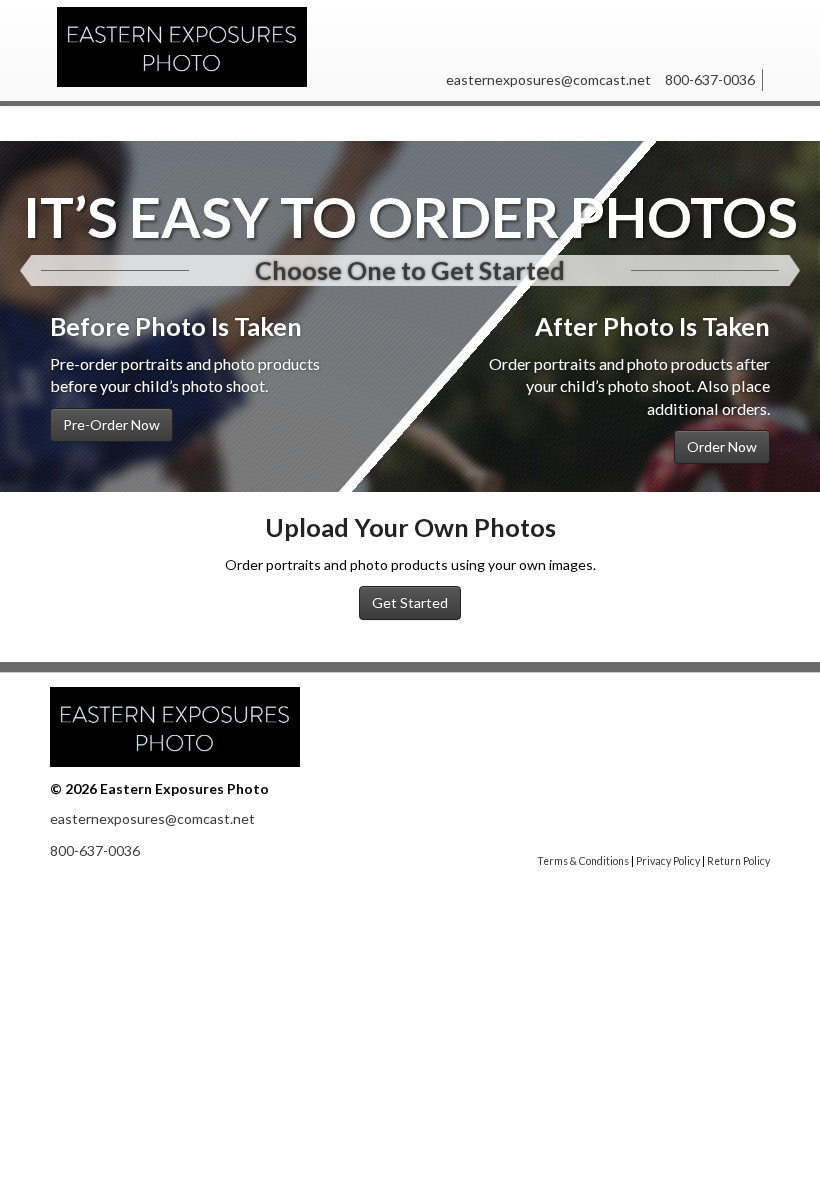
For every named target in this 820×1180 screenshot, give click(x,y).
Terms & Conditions (583, 861)
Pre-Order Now (111, 424)
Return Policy (738, 861)
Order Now (722, 446)
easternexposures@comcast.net (548, 79)
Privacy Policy (668, 861)
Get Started (410, 602)
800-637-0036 (710, 79)
